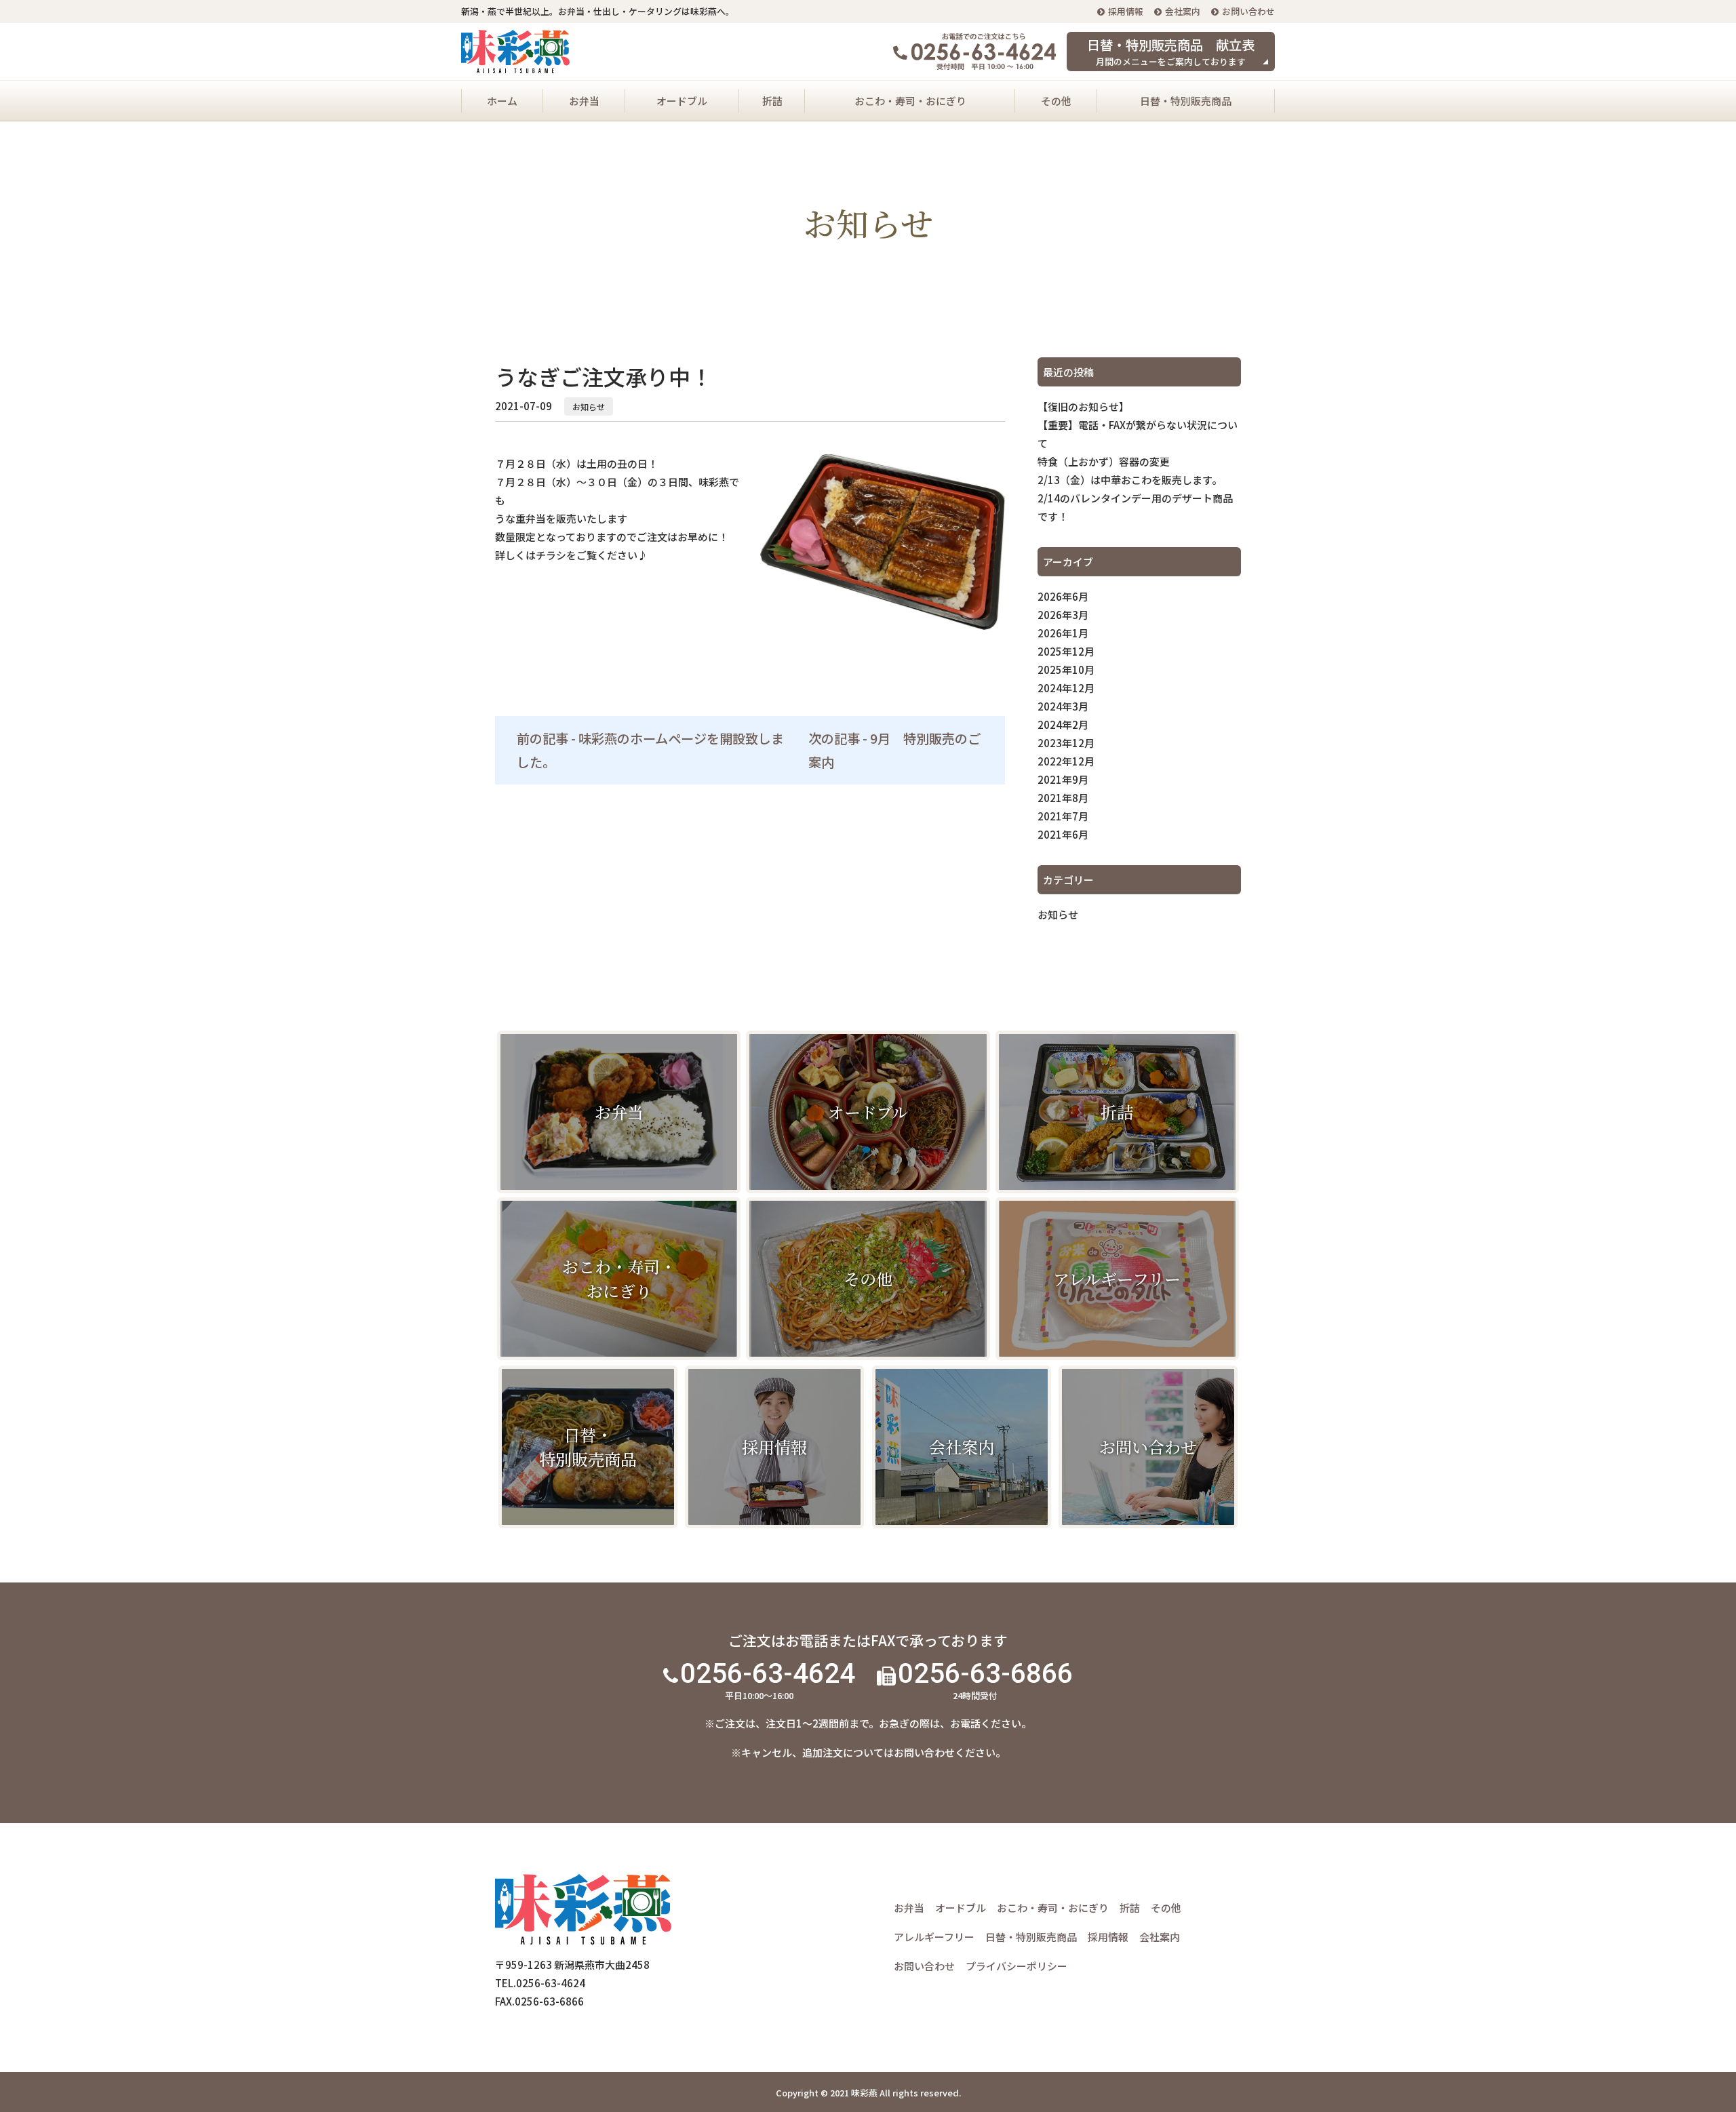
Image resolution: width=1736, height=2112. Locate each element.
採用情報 (1126, 11)
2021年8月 (1063, 798)
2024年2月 (1063, 724)
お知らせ (589, 406)
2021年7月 (1063, 816)
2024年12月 (1066, 688)
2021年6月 (1063, 834)
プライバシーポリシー (1017, 1966)
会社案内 (1183, 11)
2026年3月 (1063, 615)
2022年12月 (1066, 761)
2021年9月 (1063, 779)
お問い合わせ (1248, 11)
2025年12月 (1066, 651)
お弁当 (584, 101)
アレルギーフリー (934, 1937)
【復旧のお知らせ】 (1083, 406)
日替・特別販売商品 (1186, 101)
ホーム (502, 101)
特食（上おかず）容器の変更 (1104, 461)
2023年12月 (1066, 743)
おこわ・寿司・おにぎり (910, 101)
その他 (1056, 101)
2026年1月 (1063, 633)
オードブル (682, 101)
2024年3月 (1063, 706)
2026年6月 (1063, 596)
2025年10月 (1066, 670)
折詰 (772, 101)
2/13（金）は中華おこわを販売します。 (1130, 480)
